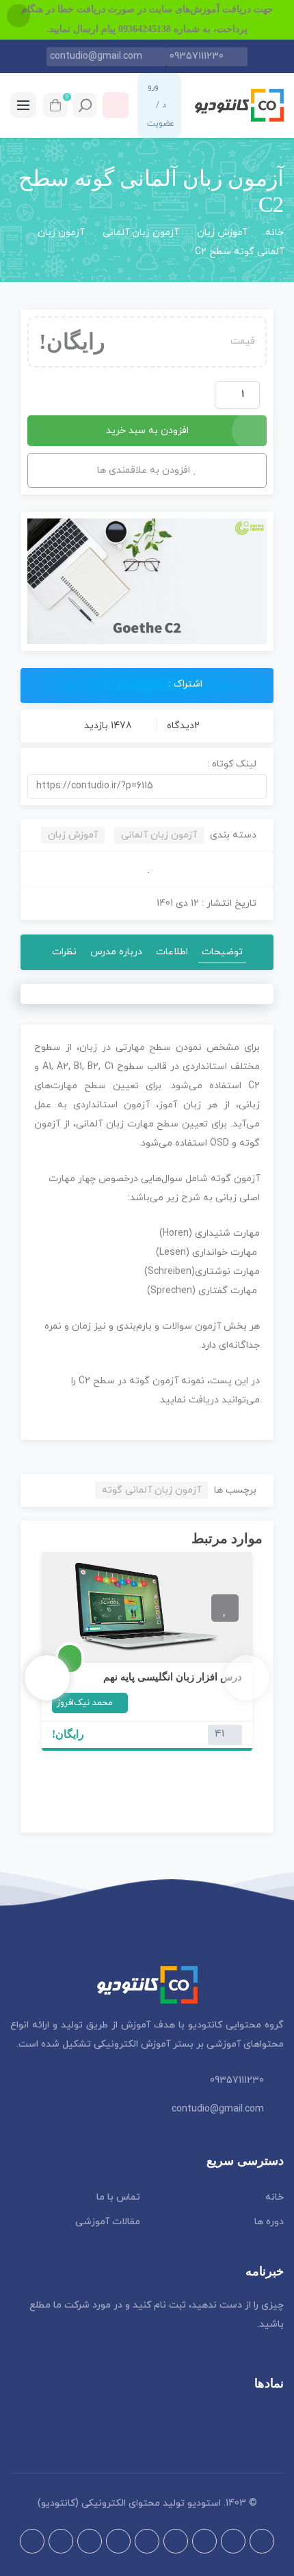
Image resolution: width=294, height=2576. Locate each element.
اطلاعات (172, 952)
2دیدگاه (182, 726)
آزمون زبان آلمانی (141, 233)
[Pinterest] (90, 2541)
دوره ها (269, 2222)
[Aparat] (262, 2541)
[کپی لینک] (260, 786)
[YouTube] (61, 2541)
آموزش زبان (222, 233)
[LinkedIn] (118, 2541)
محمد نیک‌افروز (85, 1703)
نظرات (64, 952)
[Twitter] (147, 2541)
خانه (275, 233)
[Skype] (32, 2541)
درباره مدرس (116, 952)
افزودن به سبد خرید (147, 431)
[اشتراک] (98, 684)
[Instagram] (204, 2541)
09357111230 (197, 56)
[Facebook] (176, 2541)
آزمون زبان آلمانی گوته (151, 1490)
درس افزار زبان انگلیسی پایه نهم (173, 1677)
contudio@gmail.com (96, 56)
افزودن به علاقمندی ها (144, 470)
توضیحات (222, 952)
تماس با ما (118, 2197)
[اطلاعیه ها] (116, 105)
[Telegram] (233, 2541)
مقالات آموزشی (108, 2222)
